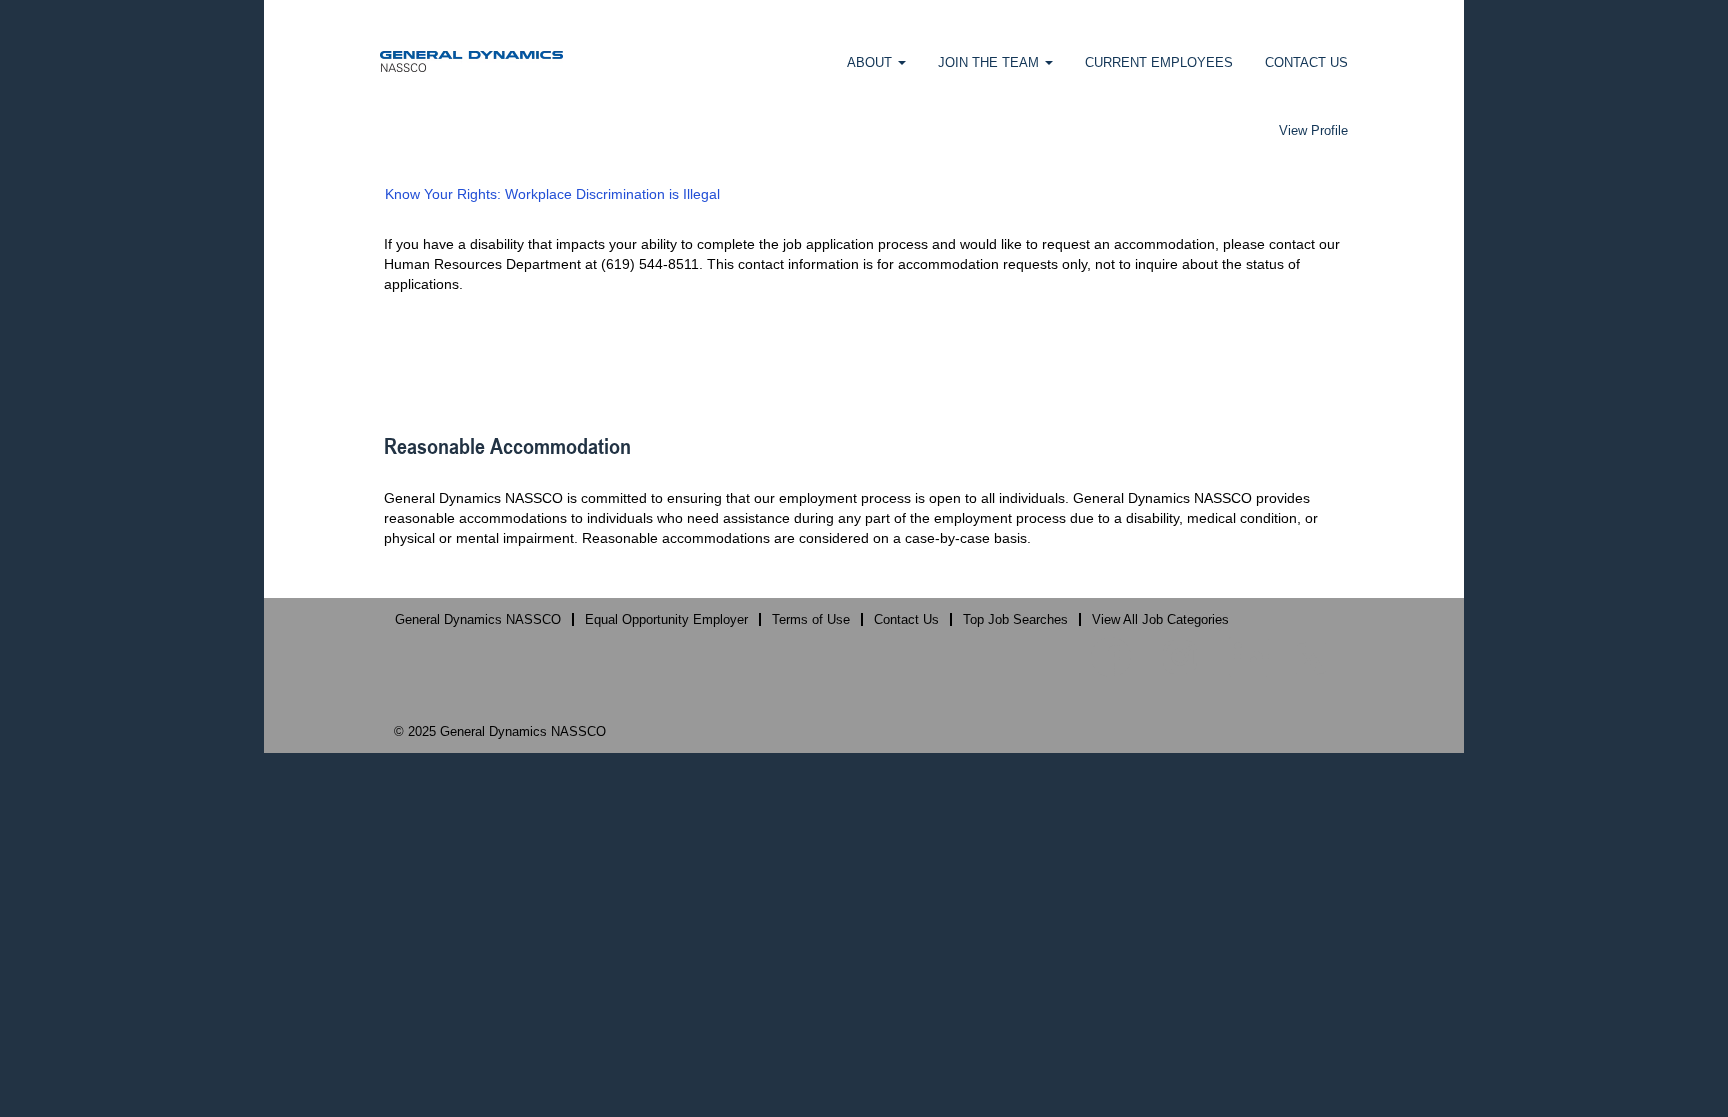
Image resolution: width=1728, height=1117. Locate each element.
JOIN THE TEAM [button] (990, 62)
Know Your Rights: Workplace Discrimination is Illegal (552, 194)
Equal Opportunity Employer (666, 619)
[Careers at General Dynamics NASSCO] (471, 60)
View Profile (1313, 130)
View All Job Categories (1160, 619)
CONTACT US (1306, 62)
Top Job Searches (1015, 619)
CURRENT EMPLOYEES (1159, 62)
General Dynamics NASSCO (478, 619)
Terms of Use (811, 619)
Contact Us (906, 619)
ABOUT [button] (871, 62)
